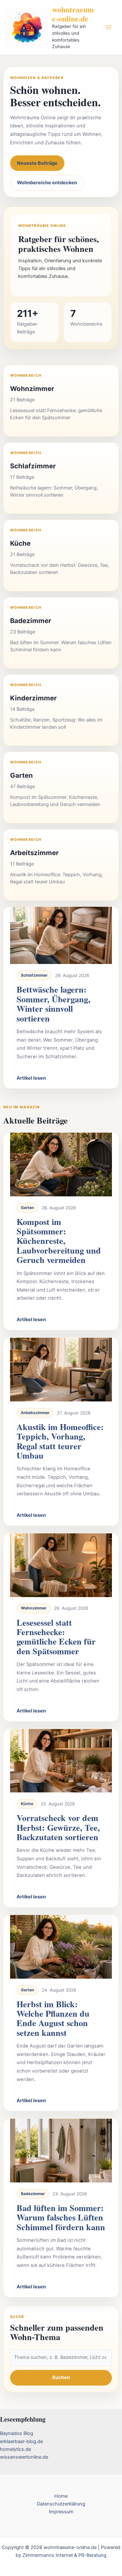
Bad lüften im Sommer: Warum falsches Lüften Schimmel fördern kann (61, 2217)
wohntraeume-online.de (73, 14)
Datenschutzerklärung (61, 2504)
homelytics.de (15, 2449)
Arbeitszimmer (35, 1413)
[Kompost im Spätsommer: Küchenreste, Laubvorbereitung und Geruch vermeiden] (61, 1164)
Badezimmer (33, 2194)
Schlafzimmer (34, 975)
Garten (27, 1208)
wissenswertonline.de (24, 2457)
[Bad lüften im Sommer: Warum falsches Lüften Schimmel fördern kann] (61, 2151)
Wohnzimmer (34, 1608)
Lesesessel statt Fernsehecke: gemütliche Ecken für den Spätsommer (56, 1637)
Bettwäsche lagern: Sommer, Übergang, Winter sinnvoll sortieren (54, 1004)
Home (61, 2496)
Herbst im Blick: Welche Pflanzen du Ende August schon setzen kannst (53, 2018)
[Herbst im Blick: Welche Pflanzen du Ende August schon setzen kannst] (61, 1947)
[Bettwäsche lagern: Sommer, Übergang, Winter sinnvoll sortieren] (61, 935)
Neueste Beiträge (37, 163)
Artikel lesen (31, 1078)
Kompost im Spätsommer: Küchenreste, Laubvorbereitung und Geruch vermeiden (59, 1241)
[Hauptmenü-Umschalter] (109, 27)
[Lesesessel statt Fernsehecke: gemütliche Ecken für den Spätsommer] (61, 1565)
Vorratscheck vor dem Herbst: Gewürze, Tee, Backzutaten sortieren (58, 1827)
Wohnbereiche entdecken (47, 183)
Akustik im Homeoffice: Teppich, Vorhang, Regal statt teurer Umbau (60, 1441)
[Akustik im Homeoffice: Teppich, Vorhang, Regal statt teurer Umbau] (61, 1370)
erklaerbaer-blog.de (21, 2441)
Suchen (61, 2377)
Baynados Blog (17, 2433)
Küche (27, 1804)
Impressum (61, 2512)
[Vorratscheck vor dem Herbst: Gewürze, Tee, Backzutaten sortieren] (61, 1761)
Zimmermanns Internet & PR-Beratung (64, 2555)
